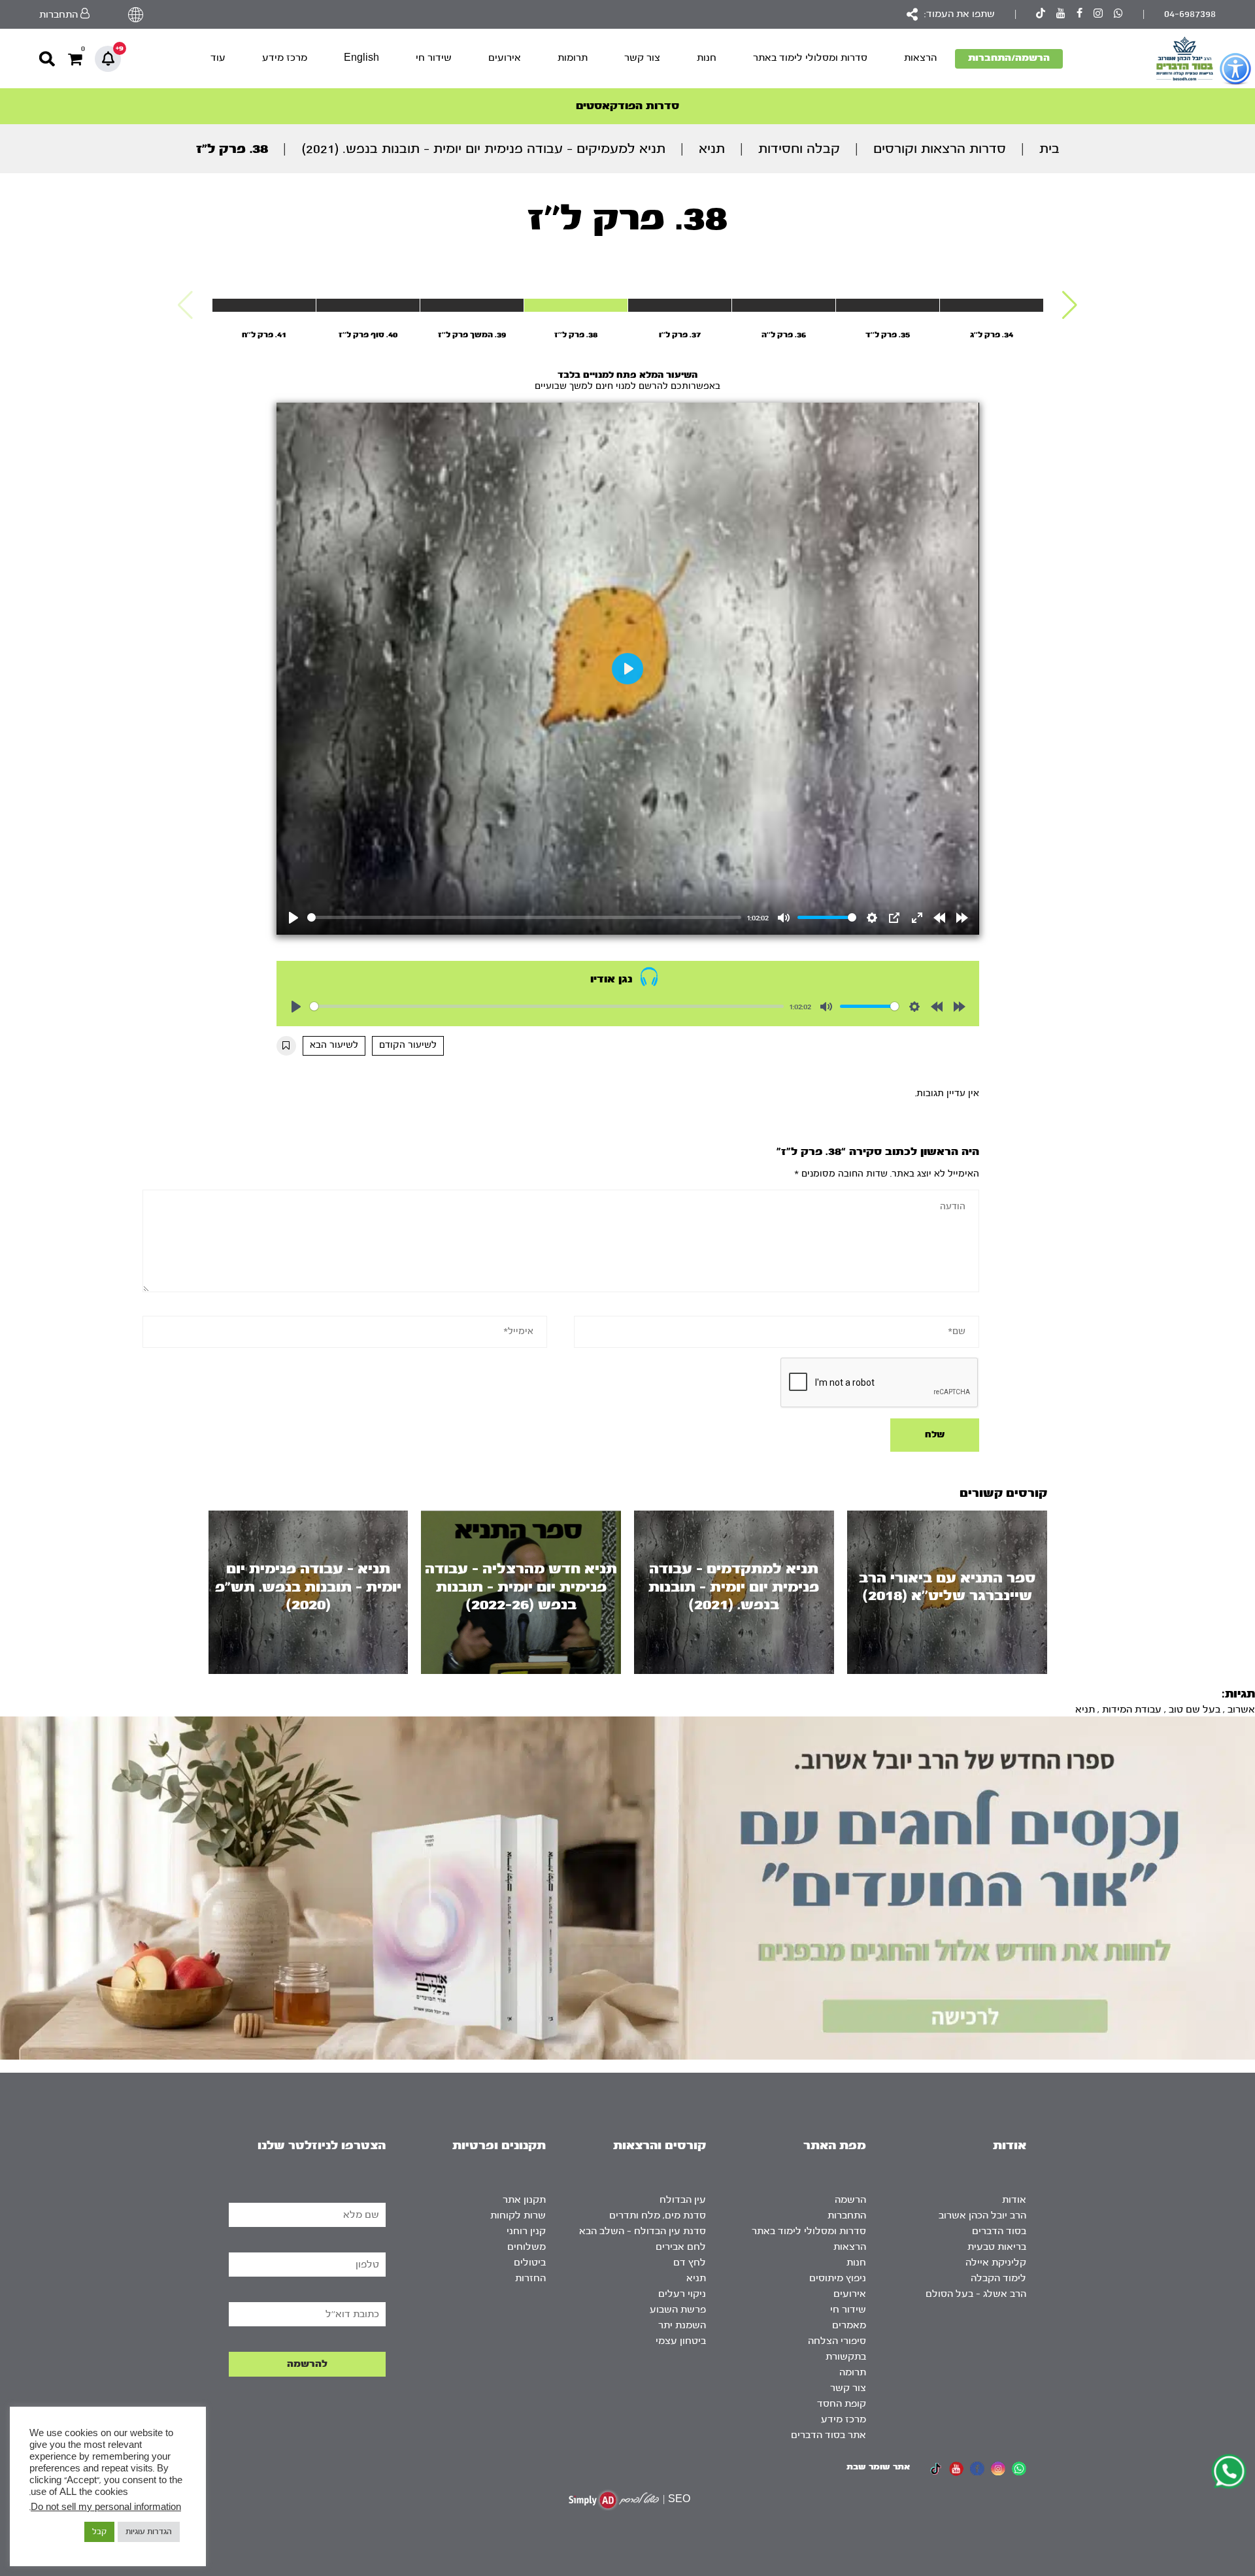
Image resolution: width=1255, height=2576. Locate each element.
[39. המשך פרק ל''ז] (472, 305)
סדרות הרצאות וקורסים (940, 149)
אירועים (505, 58)
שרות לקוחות (518, 2216)
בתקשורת (846, 2357)
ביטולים (530, 2263)
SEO (679, 2499)
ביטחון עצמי (681, 2341)
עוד (218, 58)
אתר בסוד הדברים (828, 2435)
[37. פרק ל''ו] (680, 305)
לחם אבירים (681, 2247)
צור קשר (642, 58)
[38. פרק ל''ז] (576, 305)
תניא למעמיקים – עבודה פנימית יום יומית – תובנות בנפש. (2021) (483, 149)
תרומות (573, 58)
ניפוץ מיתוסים (838, 2278)
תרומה (853, 2372)
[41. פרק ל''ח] (264, 305)
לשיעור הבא (334, 1045)
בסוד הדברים (999, 2231)
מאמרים (849, 2325)
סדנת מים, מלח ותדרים (658, 2216)
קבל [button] (99, 2532)
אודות (1014, 2200)
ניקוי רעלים (682, 2294)
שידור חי (434, 58)
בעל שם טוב (1195, 1710)
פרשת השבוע (678, 2310)
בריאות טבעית (997, 2247)
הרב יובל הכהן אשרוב (982, 2216)
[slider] (525, 917)
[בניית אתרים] (614, 2500)
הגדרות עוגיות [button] (149, 2532)
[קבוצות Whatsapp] (1118, 15)
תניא (712, 149)
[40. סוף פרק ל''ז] (368, 305)
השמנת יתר (682, 2325)
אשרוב (1241, 1710)
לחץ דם (690, 2263)
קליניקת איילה (996, 2263)
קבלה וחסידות (799, 149)
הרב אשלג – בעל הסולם (976, 2294)
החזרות (530, 2278)
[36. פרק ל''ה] (784, 305)
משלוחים (527, 2247)
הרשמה (850, 2200)
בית (1049, 149)
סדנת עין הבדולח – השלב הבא (643, 2231)
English (361, 58)
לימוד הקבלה (998, 2278)
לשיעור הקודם (408, 1045)
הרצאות (920, 58)
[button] (1070, 305)
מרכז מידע (285, 58)
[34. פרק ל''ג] (992, 305)
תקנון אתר (524, 2200)
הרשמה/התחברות (1009, 58)
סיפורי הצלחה (837, 2341)
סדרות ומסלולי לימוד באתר (810, 58)
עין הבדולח (683, 2200)
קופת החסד (842, 2404)
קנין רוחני (526, 2231)
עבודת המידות (1132, 1710)
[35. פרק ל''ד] (888, 305)
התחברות (847, 2216)
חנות (707, 58)
